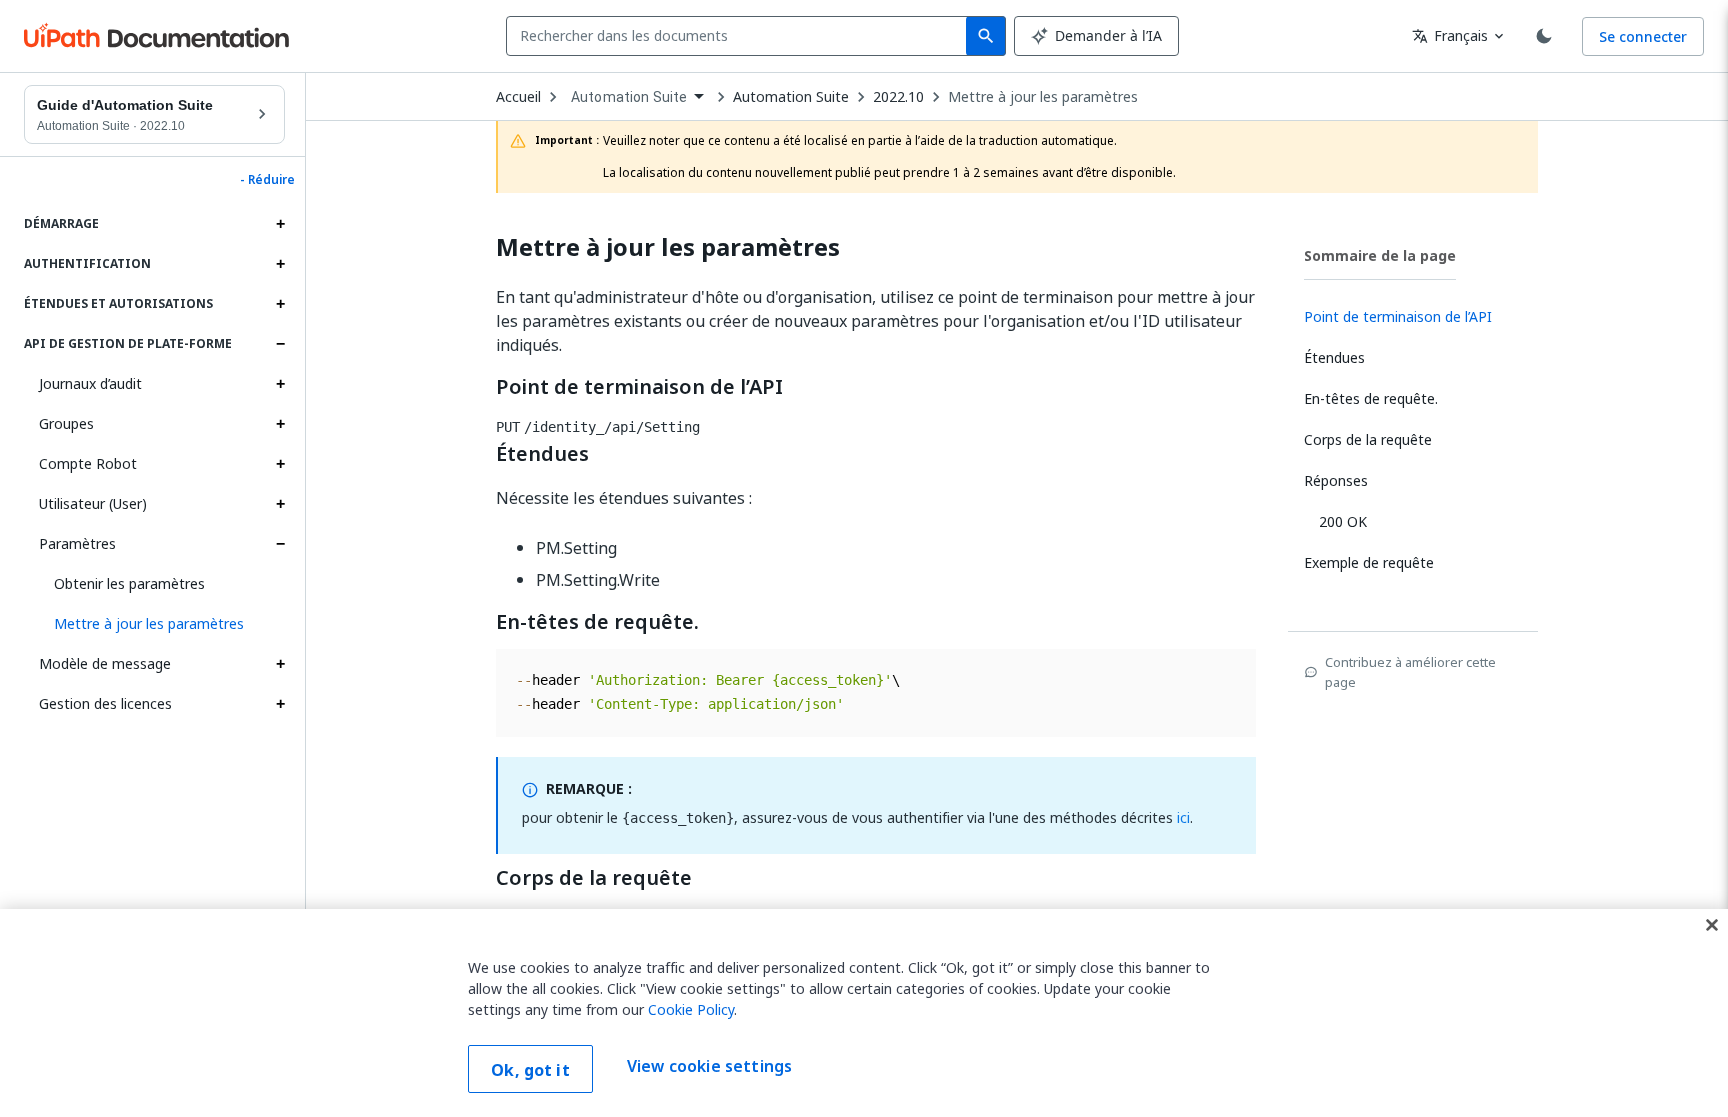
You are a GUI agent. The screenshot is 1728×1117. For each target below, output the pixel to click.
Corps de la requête (594, 878)
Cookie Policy (691, 1009)
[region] (864, 1013)
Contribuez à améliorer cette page (1410, 672)
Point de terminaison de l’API (639, 387)
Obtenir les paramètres (129, 583)
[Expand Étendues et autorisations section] (280, 304)
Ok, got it (530, 1070)
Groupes (66, 423)
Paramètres (77, 543)
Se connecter (1643, 36)
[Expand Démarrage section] (280, 224)
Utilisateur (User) (93, 503)
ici (1183, 817)
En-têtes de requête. (597, 622)
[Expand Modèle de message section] (280, 664)
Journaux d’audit (90, 383)
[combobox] (740, 36)
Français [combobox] (1450, 35)
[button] (162, 624)
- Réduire (267, 180)
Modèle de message (105, 663)
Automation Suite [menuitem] (629, 97)
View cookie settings (709, 1067)
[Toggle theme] (1544, 36)
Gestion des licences (105, 703)
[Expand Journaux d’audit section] (280, 384)
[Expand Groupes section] (280, 424)
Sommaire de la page (1380, 255)
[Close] (1712, 925)
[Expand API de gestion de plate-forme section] (280, 344)
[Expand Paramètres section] (280, 544)
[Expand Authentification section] (280, 264)
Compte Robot (88, 463)
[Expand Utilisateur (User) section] (280, 504)
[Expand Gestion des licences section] (280, 704)
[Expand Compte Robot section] (280, 464)
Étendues (542, 454)
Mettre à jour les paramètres (1043, 97)
